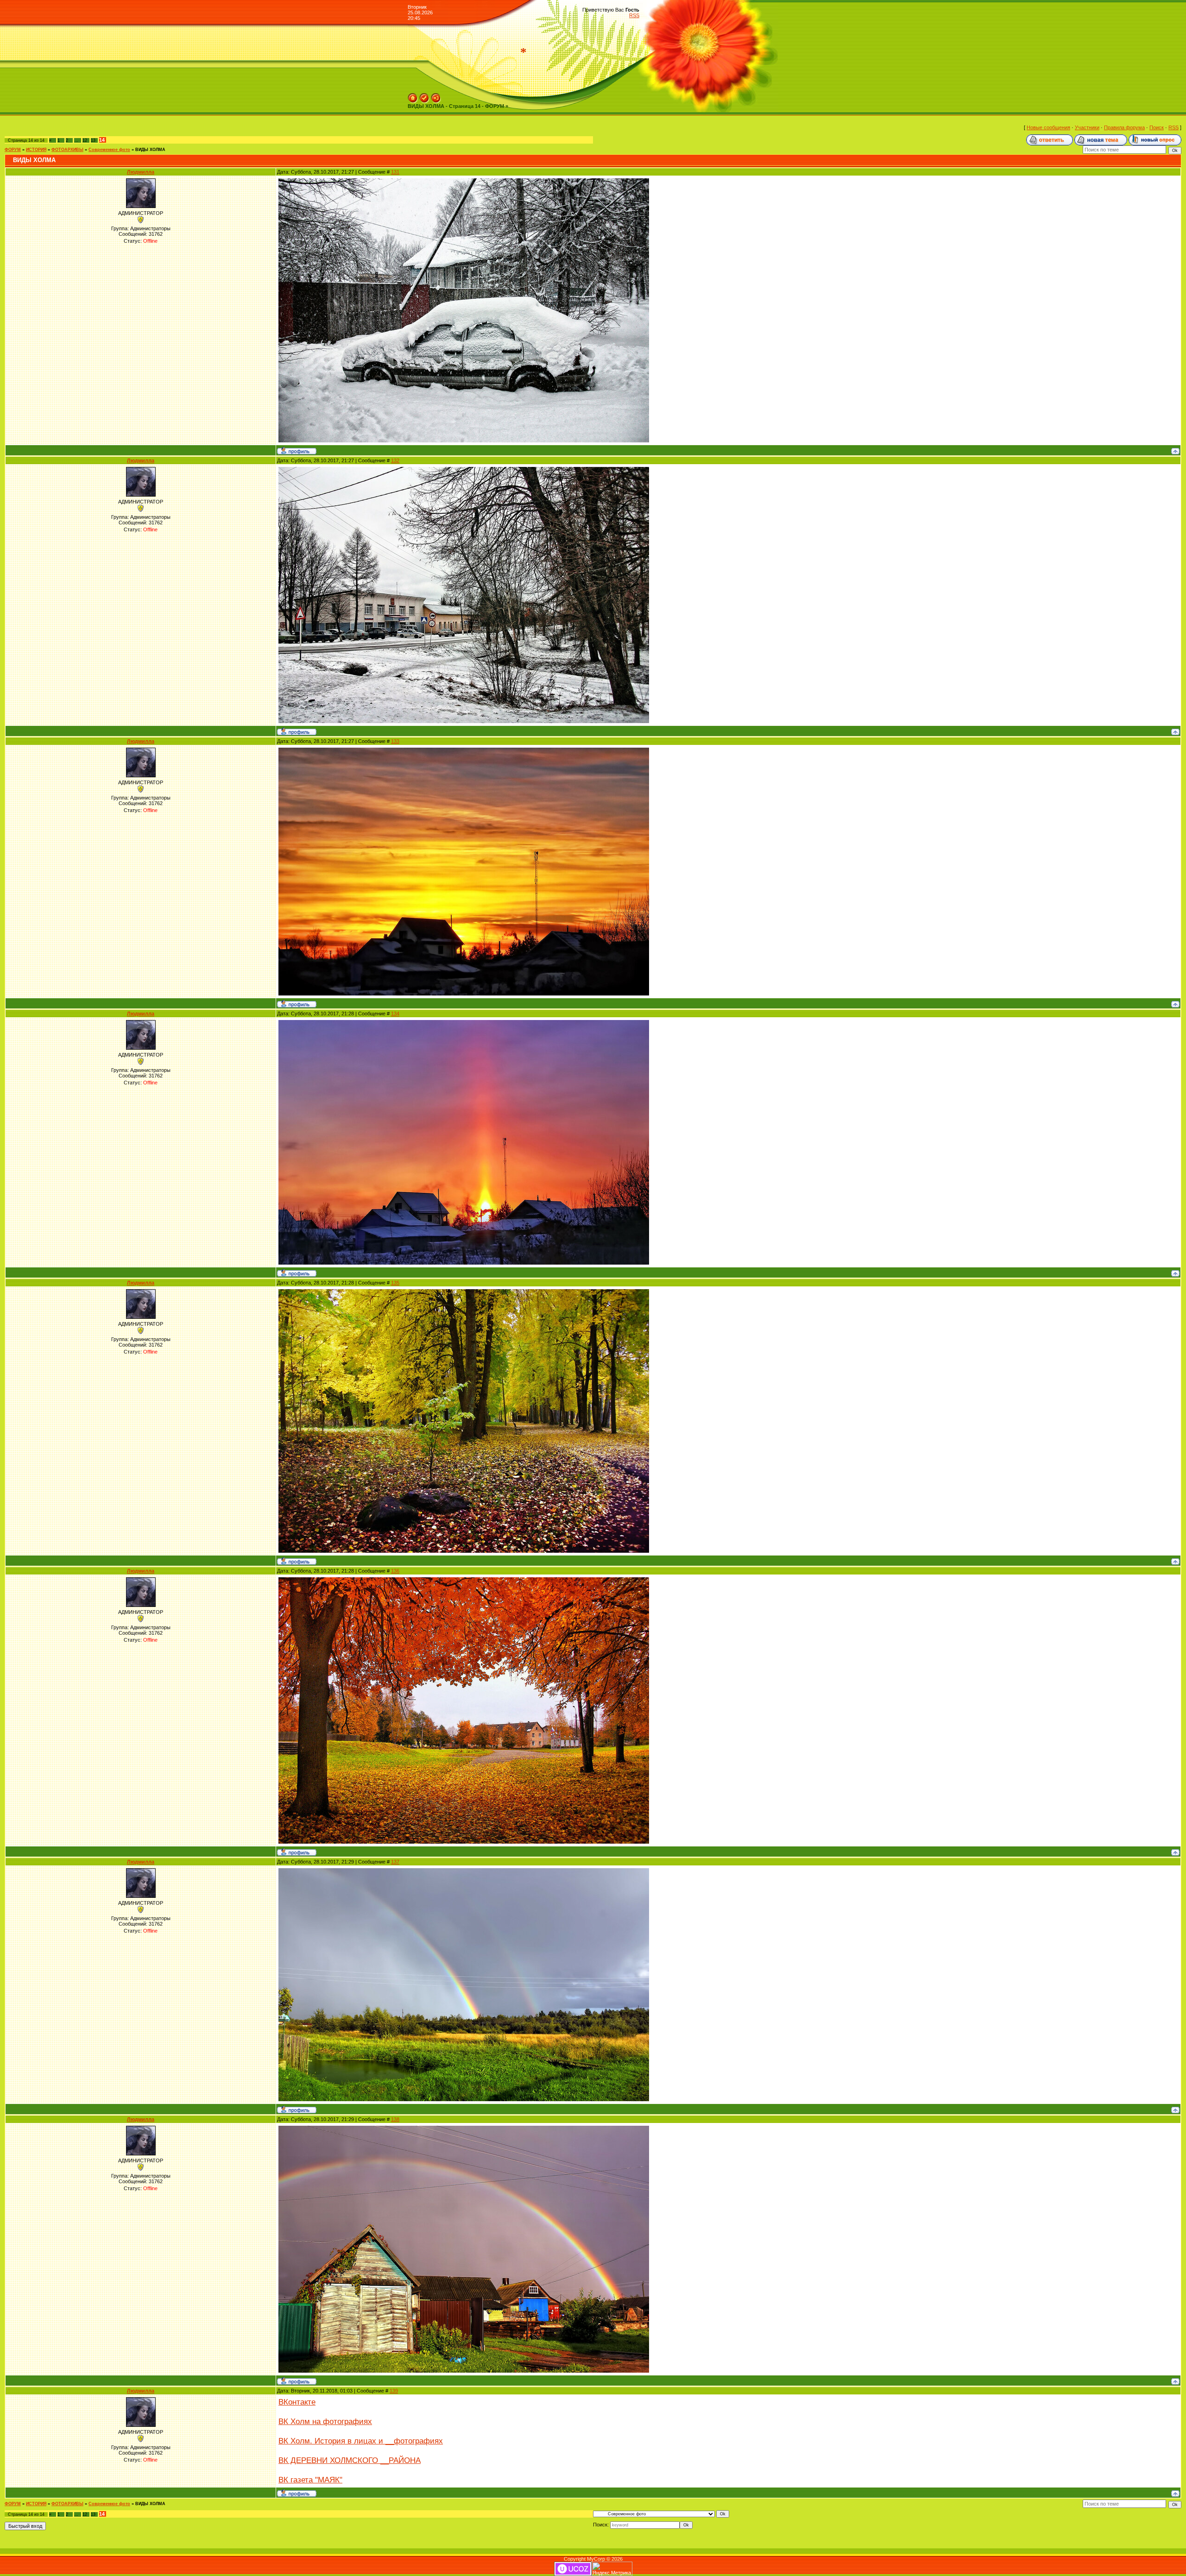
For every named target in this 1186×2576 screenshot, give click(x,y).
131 (395, 172)
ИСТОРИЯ (36, 150)
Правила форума (1124, 127)
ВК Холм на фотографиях (325, 2421)
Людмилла (141, 172)
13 (93, 140)
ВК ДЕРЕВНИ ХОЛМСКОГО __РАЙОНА (350, 2460)
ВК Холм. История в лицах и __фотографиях (361, 2441)
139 (394, 2391)
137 (395, 1862)
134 (395, 1014)
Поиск (1157, 127)
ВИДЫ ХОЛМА (150, 150)
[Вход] (436, 96)
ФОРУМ (13, 150)
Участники (1087, 127)
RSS (634, 15)
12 (85, 140)
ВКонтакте (297, 2402)
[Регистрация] (424, 96)
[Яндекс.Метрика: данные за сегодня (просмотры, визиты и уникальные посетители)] (612, 2569)
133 (395, 741)
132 (395, 460)
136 (395, 1571)
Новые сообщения (1048, 127)
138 (395, 2119)
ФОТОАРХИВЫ (67, 150)
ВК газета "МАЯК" (310, 2480)
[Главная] (413, 96)
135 (395, 1283)
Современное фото (109, 150)
